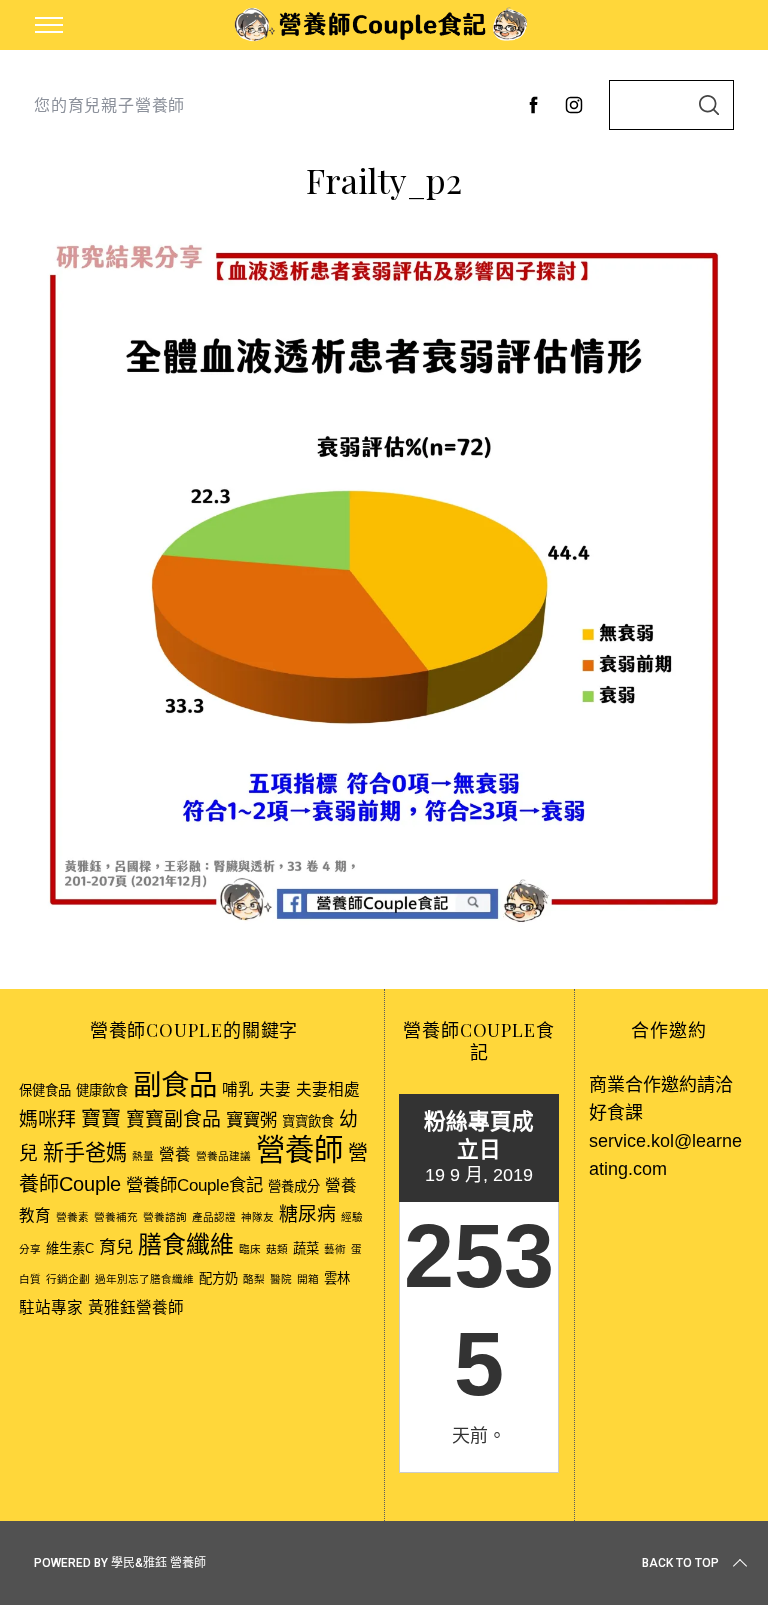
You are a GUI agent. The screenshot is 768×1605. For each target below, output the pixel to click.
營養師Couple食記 (194, 1185)
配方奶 (218, 1278)
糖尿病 (307, 1214)
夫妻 (275, 1089)
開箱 (308, 1279)
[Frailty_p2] (384, 925)
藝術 (335, 1249)
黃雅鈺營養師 (136, 1307)
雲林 (337, 1278)
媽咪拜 (47, 1119)
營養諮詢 (165, 1217)
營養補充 (116, 1217)
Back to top (680, 1563)
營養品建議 (223, 1156)
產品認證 (214, 1217)
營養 (175, 1154)
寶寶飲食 (308, 1121)
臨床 (250, 1249)
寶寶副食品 (173, 1119)
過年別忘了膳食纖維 (144, 1279)
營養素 (72, 1217)
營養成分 (294, 1186)
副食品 (175, 1085)
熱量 (143, 1156)
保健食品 (45, 1090)
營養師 (299, 1149)
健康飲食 (102, 1090)
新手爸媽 (85, 1152)
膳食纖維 (186, 1244)
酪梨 (254, 1279)
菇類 (277, 1249)
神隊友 (257, 1217)
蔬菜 (306, 1248)
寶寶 (101, 1119)
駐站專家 (51, 1307)
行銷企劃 (68, 1279)
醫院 (281, 1279)
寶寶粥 (251, 1120)
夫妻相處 (328, 1089)
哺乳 (238, 1089)
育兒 (116, 1247)
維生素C (70, 1248)
